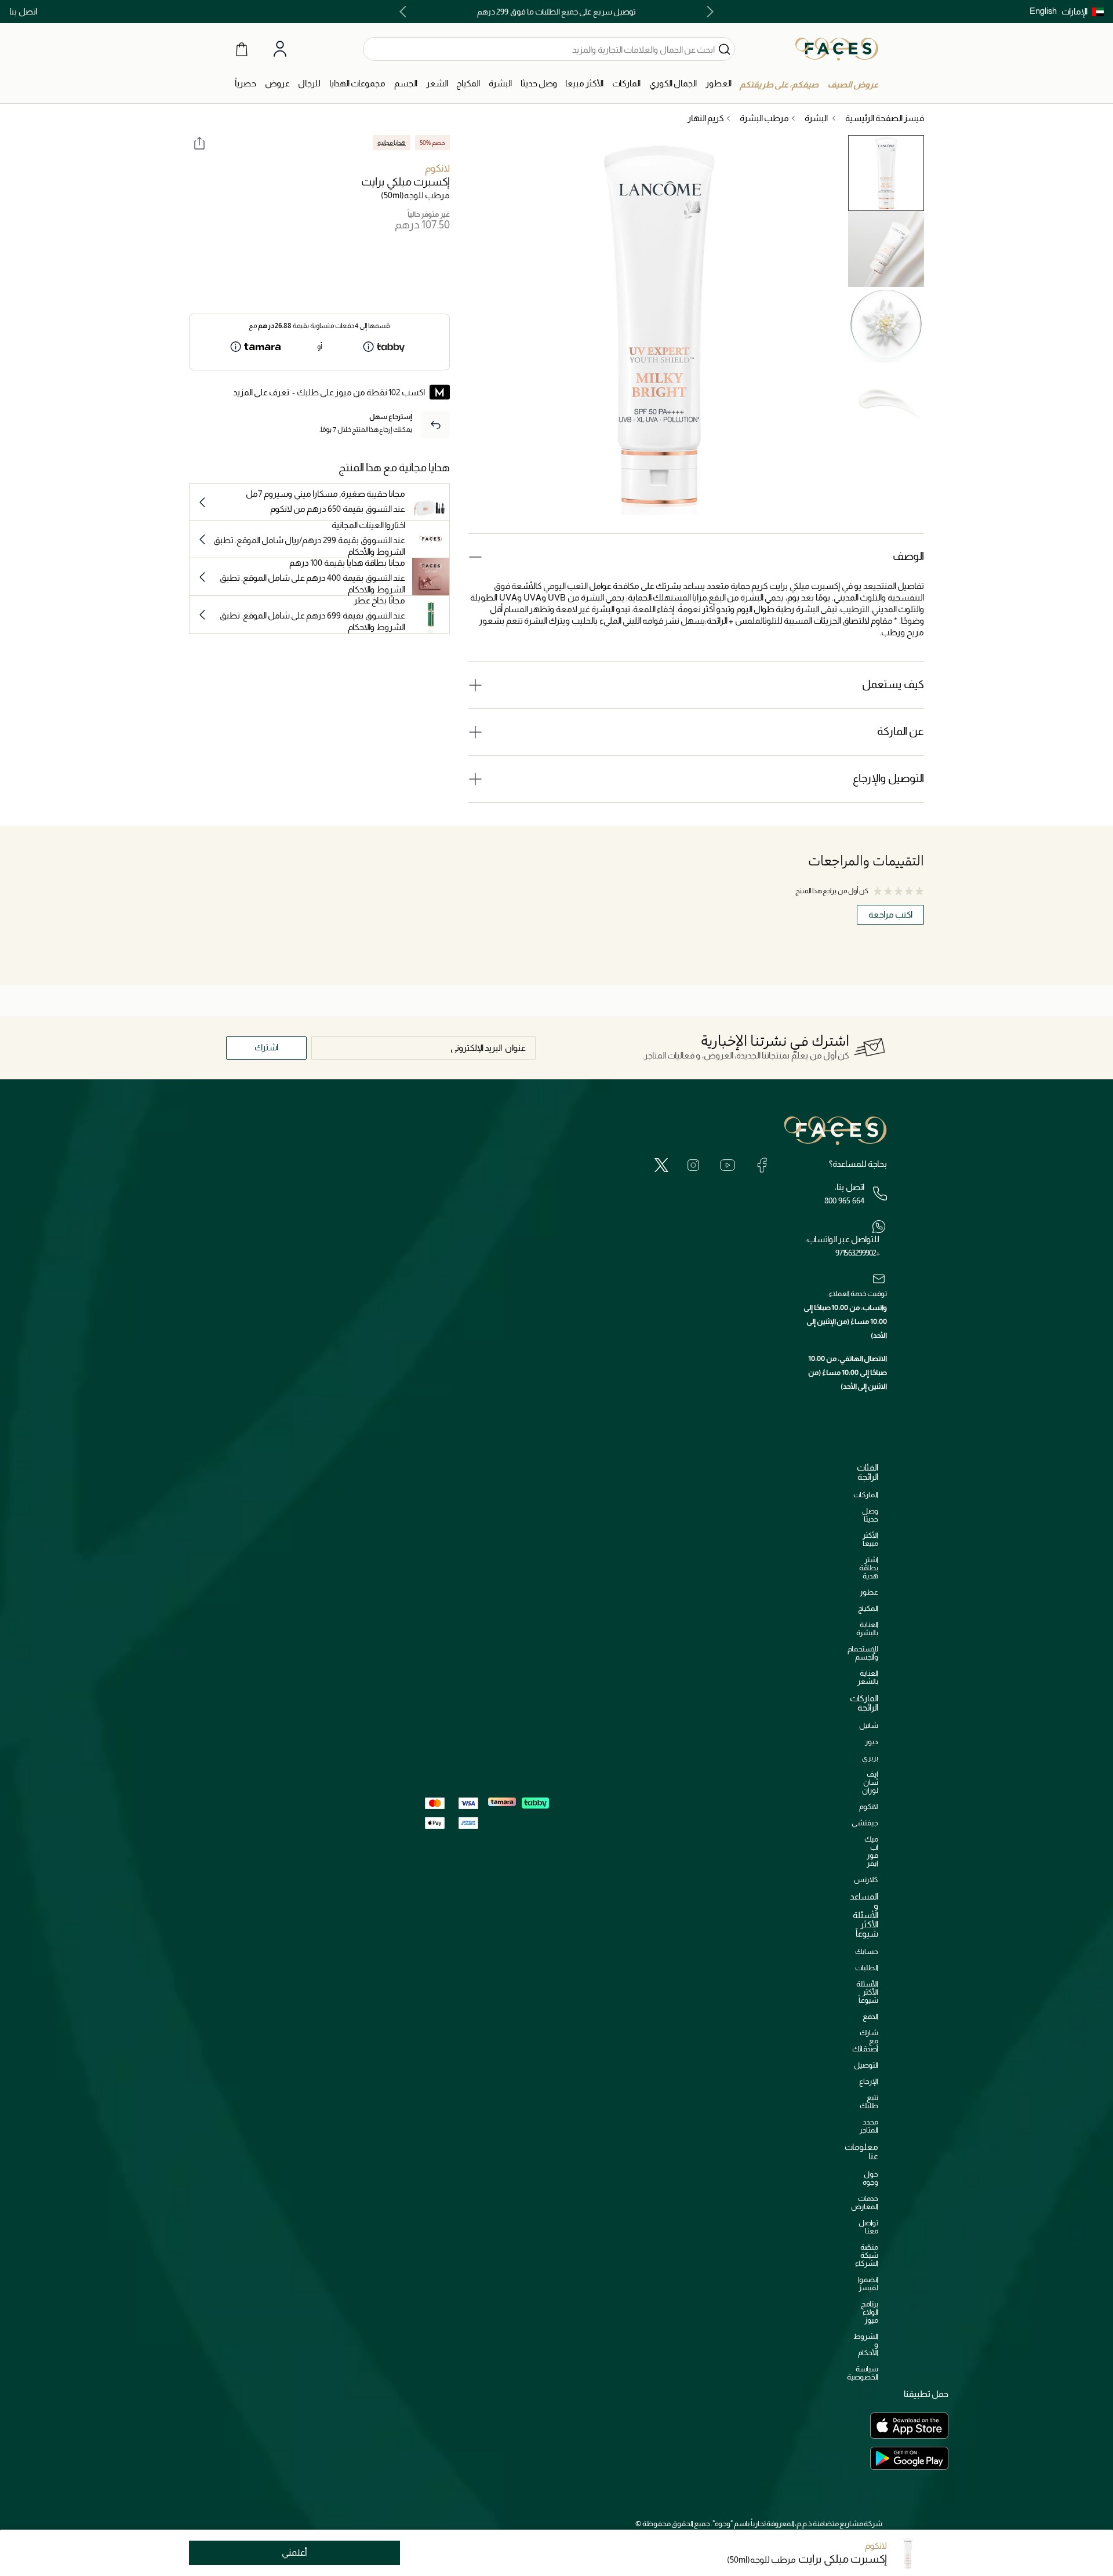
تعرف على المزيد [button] (261, 392)
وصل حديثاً (870, 1515)
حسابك (867, 1951)
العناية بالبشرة (867, 1629)
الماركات (866, 1495)
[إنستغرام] (693, 1165)
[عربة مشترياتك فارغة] (242, 49)
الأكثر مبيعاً (870, 1539)
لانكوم (437, 168)
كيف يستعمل (893, 684)
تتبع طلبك (869, 2102)
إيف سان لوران (870, 1782)
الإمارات (1074, 11)
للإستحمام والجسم (863, 1653)
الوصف (908, 556)
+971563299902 (857, 1253)
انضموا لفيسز (868, 2284)
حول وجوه (870, 2178)
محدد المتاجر (869, 2126)
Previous (708, 12)
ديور (872, 1742)
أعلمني (294, 2553)
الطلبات (867, 1968)
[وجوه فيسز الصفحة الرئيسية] (837, 49)
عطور (869, 1592)
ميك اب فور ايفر (871, 1851)
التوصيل (866, 2065)
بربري (870, 1758)
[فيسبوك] (762, 1165)
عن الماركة (901, 731)
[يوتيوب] (728, 1165)
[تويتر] (661, 1165)
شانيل (869, 1725)
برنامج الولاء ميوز (870, 2312)
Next (405, 12)
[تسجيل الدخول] (280, 49)
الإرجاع (869, 2081)
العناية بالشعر (868, 1677)
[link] (626, 84)
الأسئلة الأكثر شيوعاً (867, 1992)
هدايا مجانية (392, 143)
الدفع (870, 2016)
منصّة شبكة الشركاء (867, 2255)
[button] (1083, 12)
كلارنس (866, 1880)
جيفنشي (865, 1823)
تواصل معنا (868, 2227)
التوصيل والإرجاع (888, 778)
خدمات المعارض (865, 2202)
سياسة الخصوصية (863, 2373)
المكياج (868, 1608)
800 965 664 (844, 1200)
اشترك (266, 1047)
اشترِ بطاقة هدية (869, 1568)
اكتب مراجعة (890, 914)
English (1043, 11)
